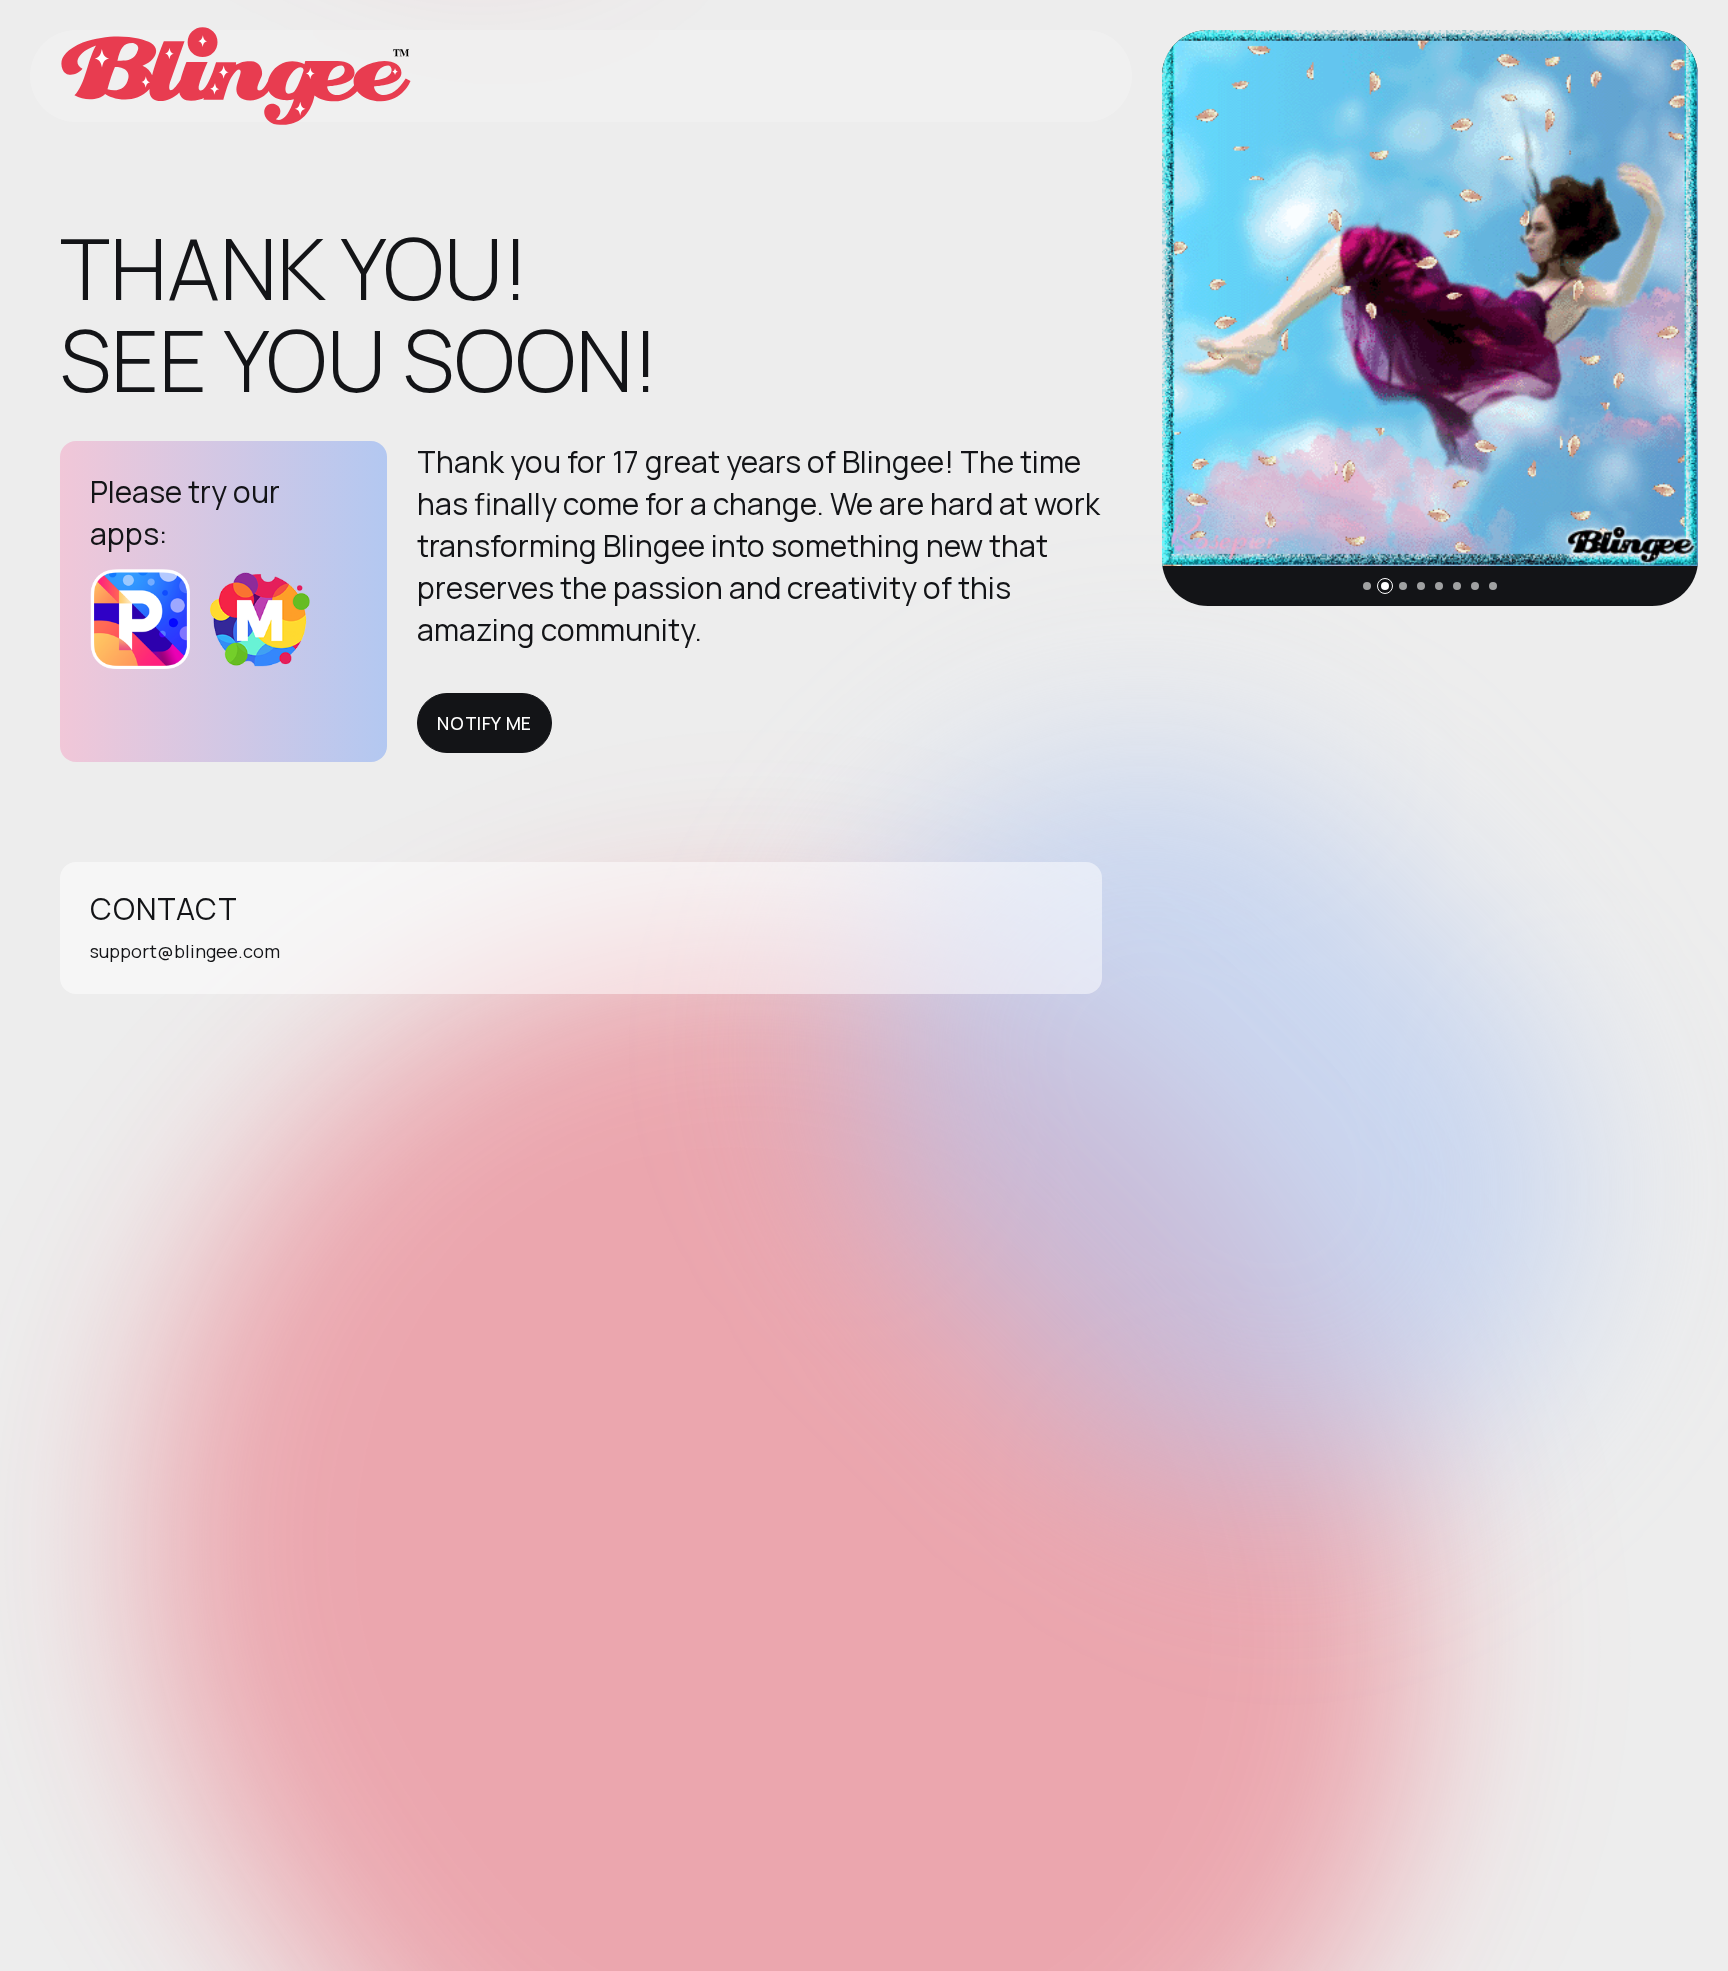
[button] (1367, 586)
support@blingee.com (185, 951)
